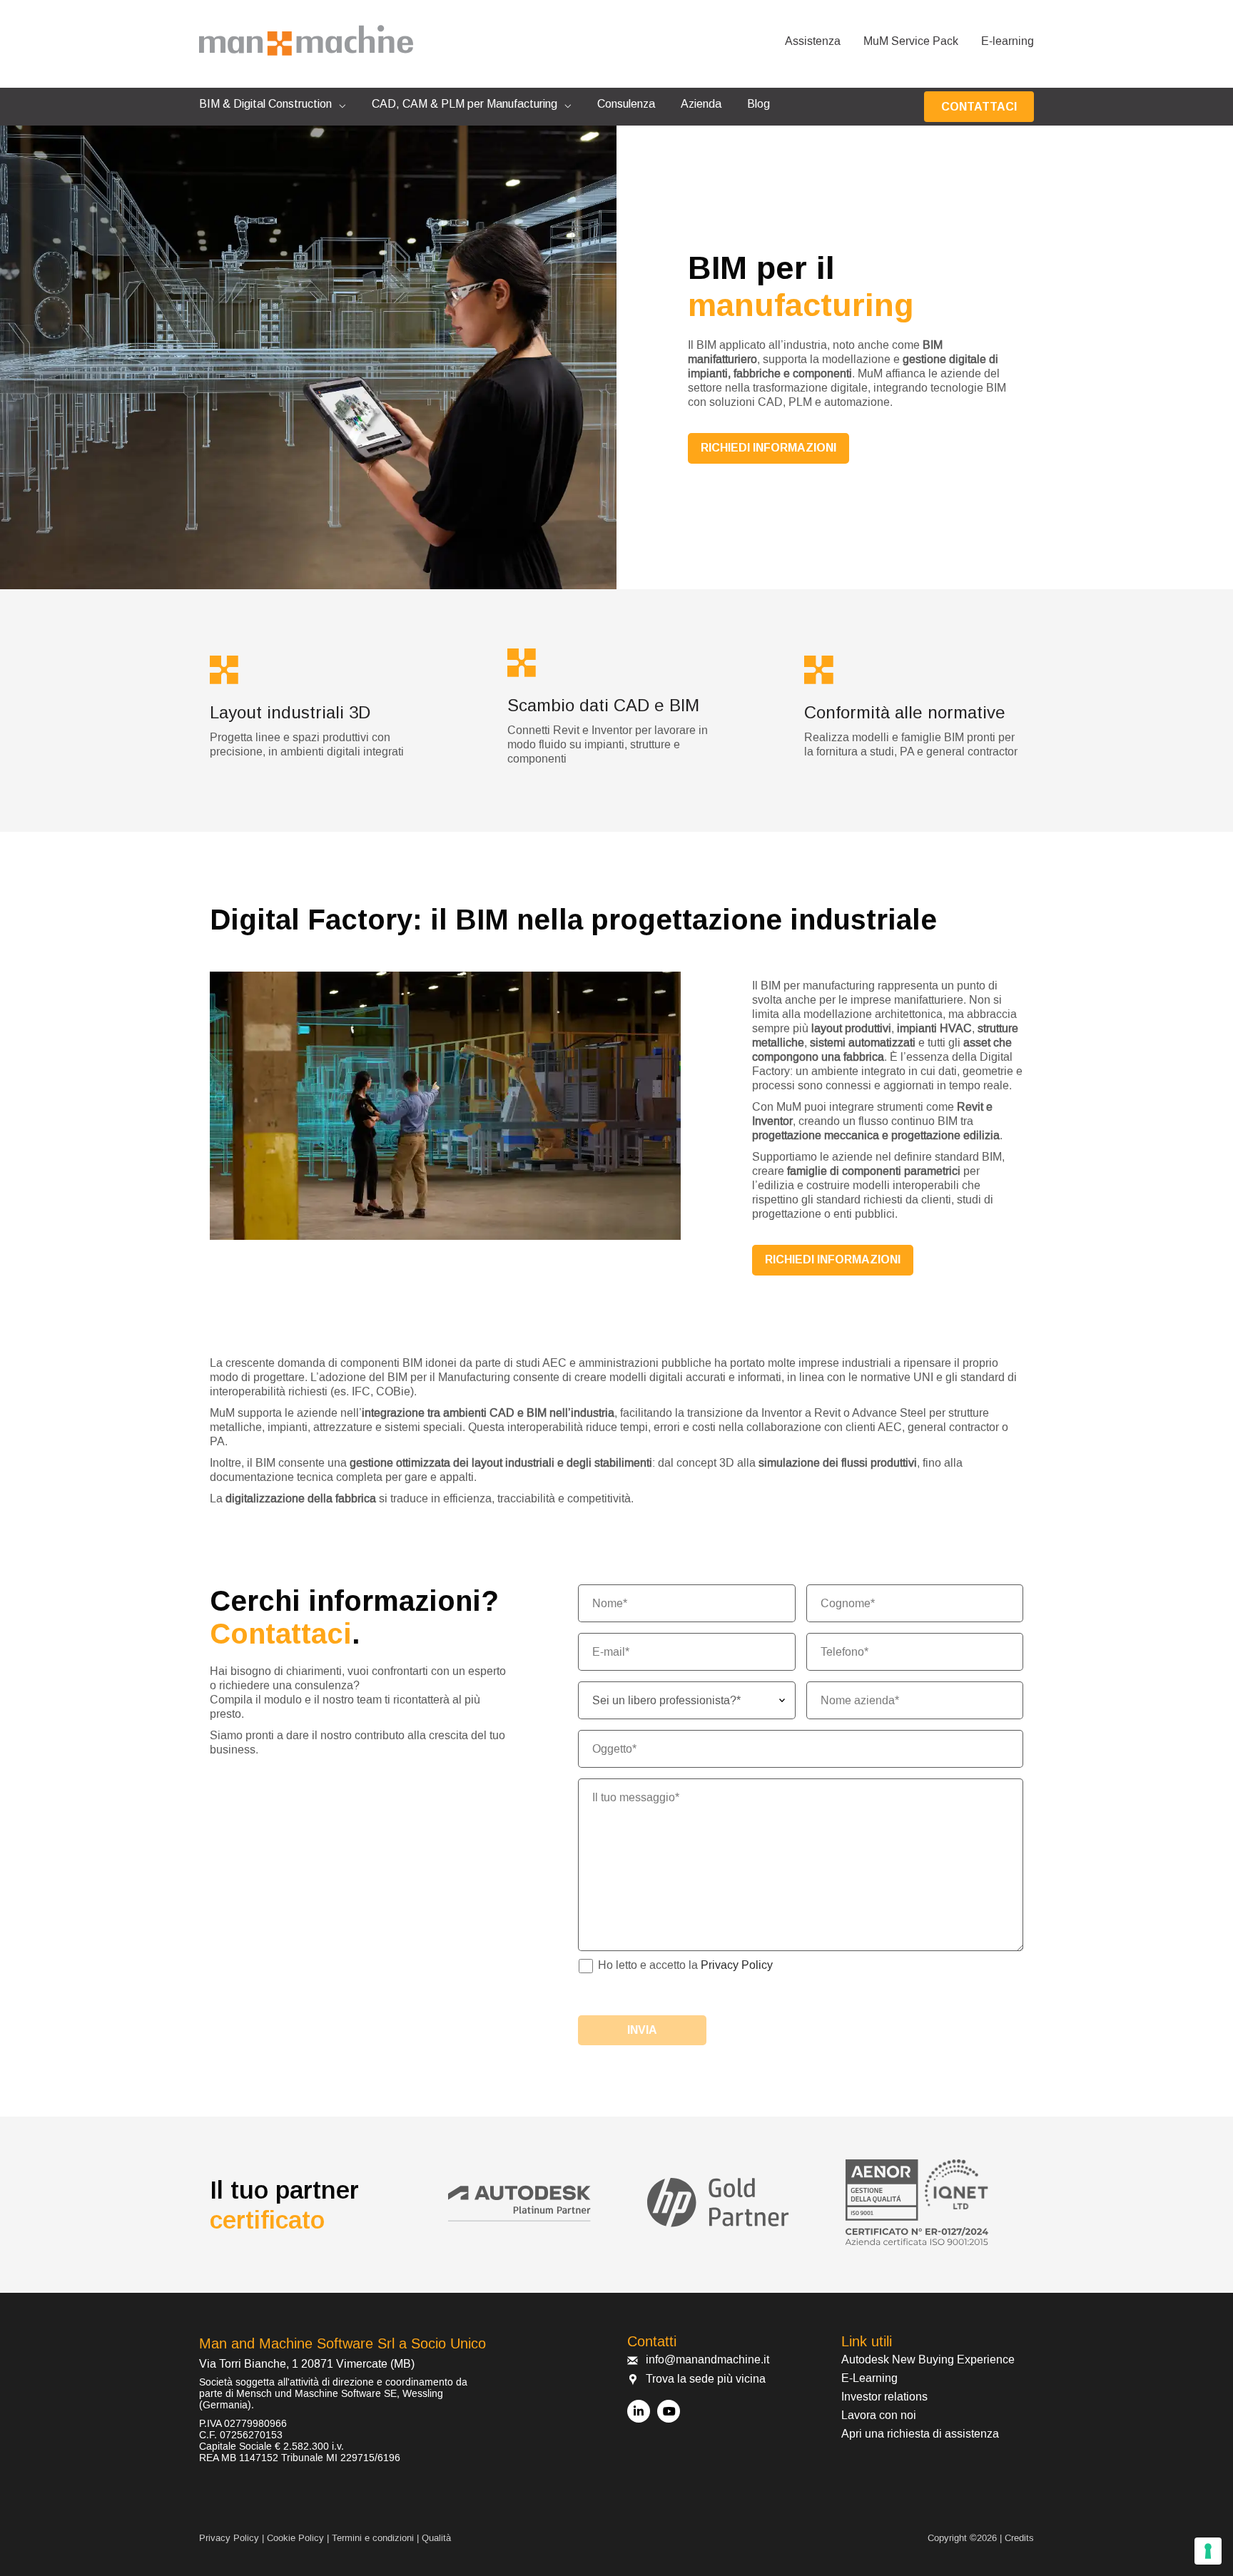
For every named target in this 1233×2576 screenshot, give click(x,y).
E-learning (1008, 41)
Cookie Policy (295, 2538)
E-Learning (869, 2378)
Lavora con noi (879, 2415)
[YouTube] (669, 2411)
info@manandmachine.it (707, 2360)
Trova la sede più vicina (706, 2379)
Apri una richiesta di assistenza (920, 2434)
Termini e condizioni (373, 2538)
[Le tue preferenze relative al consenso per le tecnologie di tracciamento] (1208, 2551)
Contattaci (979, 107)
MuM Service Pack (911, 41)
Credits (1019, 2538)
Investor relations (884, 2397)
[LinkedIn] (639, 2411)
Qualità (436, 2538)
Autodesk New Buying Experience (928, 2360)
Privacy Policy (737, 1965)
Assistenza (813, 41)
